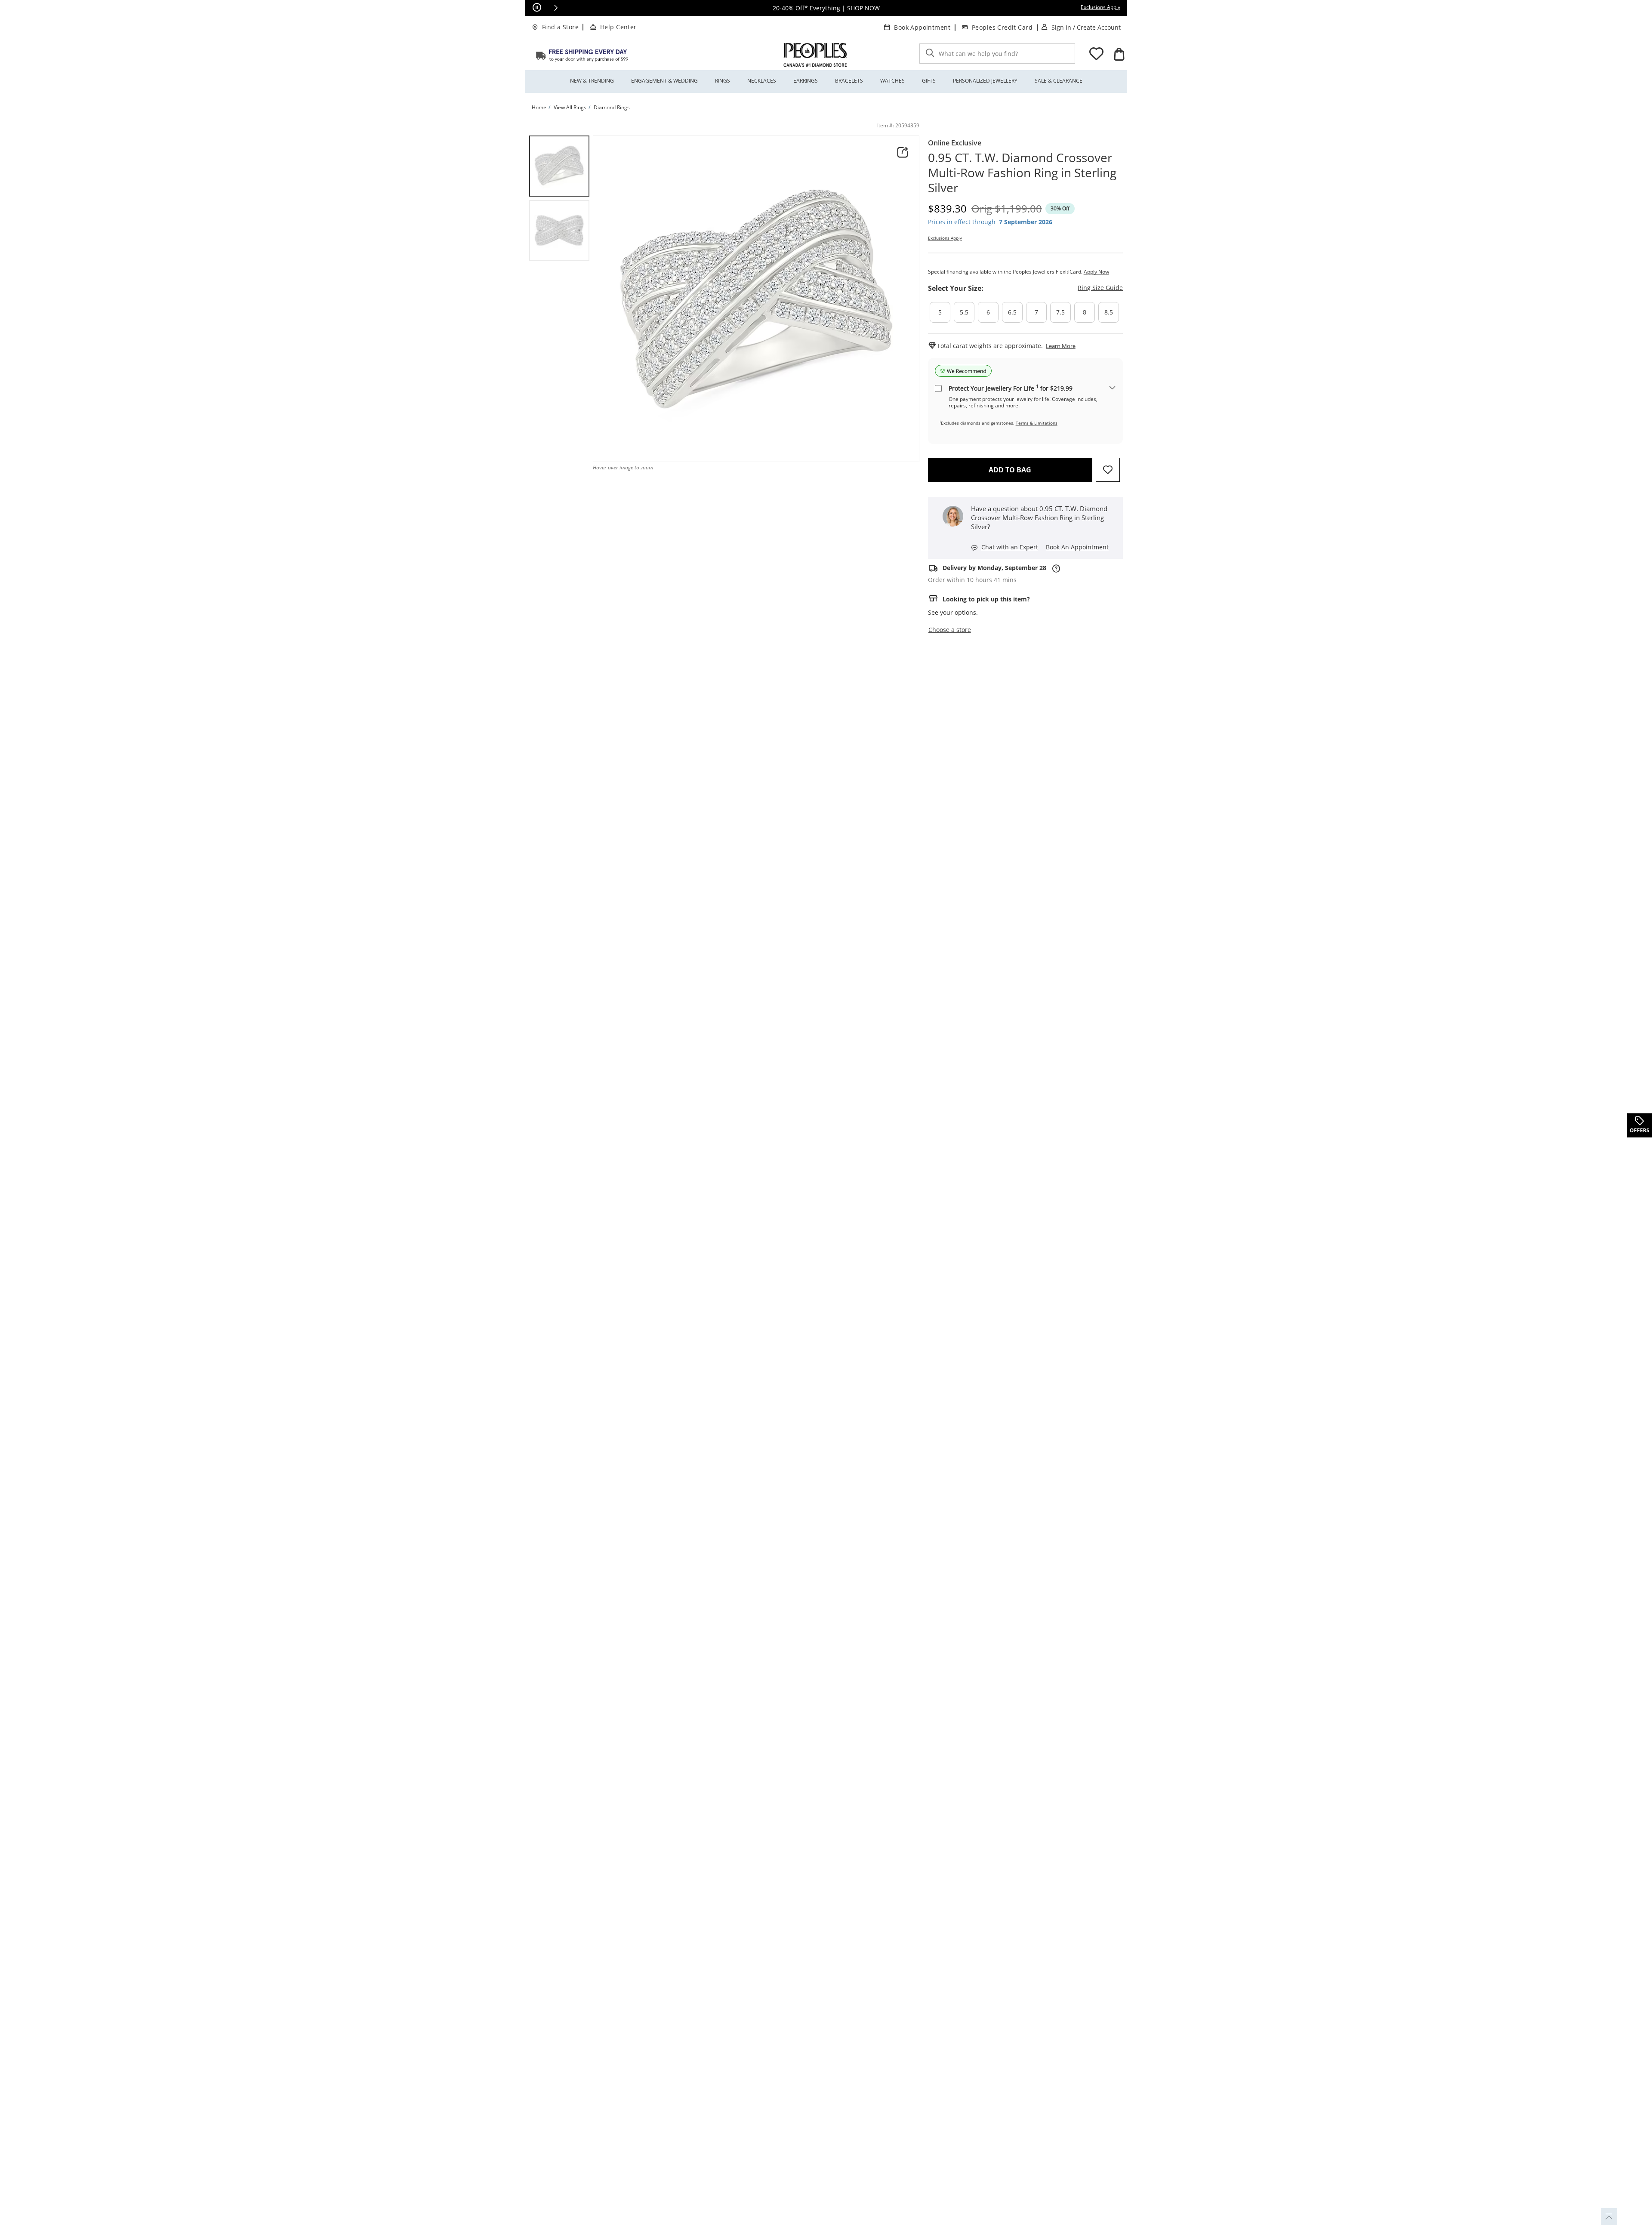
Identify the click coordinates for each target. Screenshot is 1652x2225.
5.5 (964, 312)
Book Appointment (922, 27)
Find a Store (560, 27)
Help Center (618, 27)
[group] (559, 166)
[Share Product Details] (903, 152)
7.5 (1060, 312)
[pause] (537, 8)
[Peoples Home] (815, 55)
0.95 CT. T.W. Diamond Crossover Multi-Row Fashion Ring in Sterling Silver (1022, 173)
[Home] (582, 55)
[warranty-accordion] (1113, 388)
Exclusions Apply (945, 238)
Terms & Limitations (1037, 423)
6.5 (1012, 312)
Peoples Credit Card (1002, 27)
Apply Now (1096, 272)
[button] (556, 8)
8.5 (1109, 312)
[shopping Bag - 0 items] (1119, 54)
